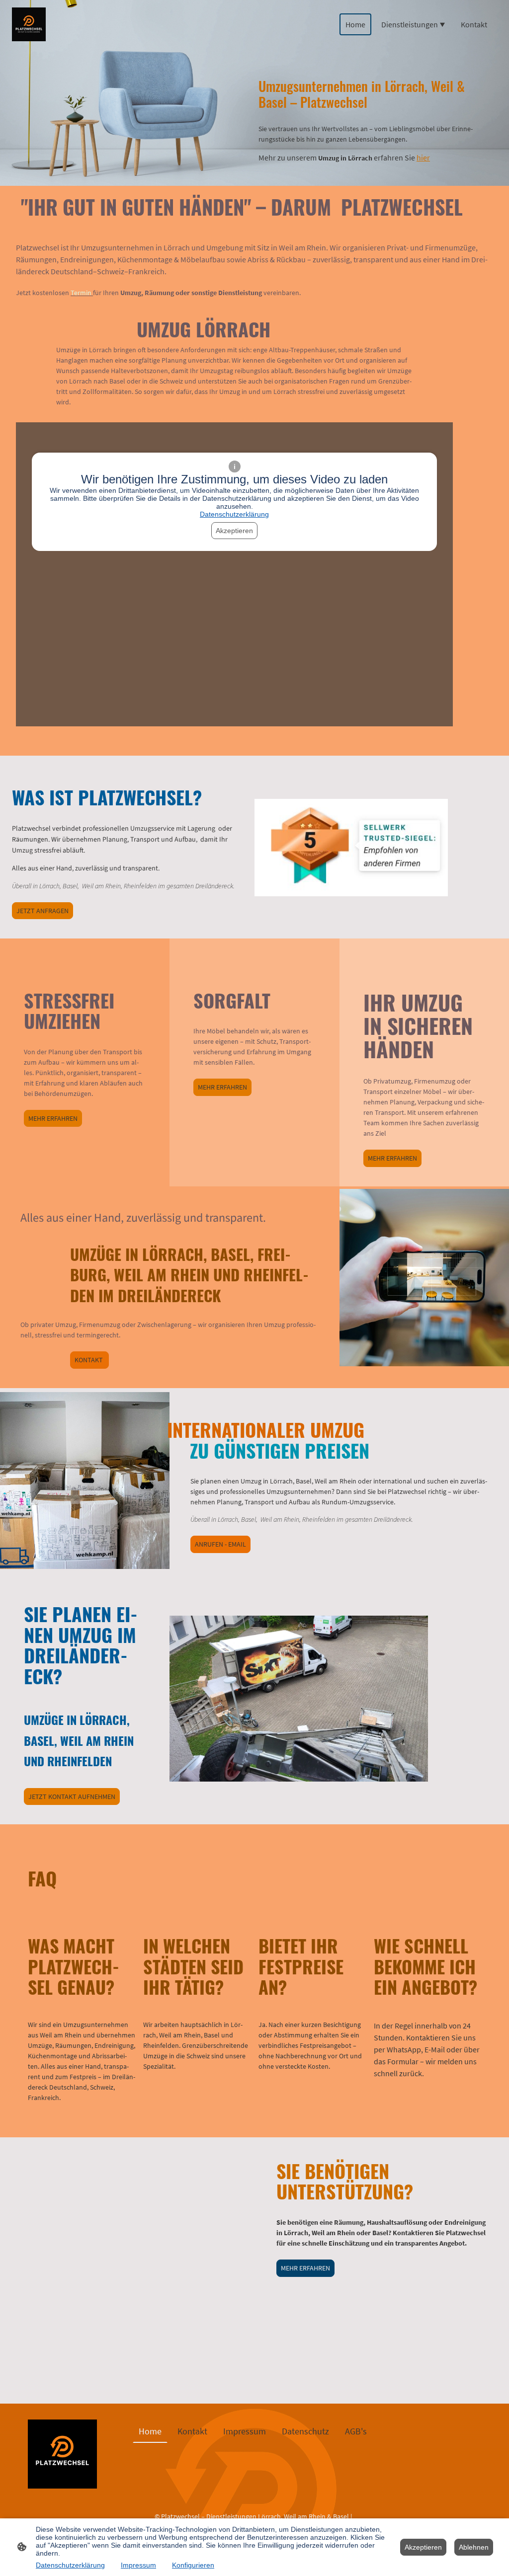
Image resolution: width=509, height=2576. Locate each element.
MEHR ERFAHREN (305, 2268)
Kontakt (89, 1360)
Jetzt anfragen (42, 911)
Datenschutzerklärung (234, 514)
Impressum (138, 2565)
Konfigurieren (193, 2565)
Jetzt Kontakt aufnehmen (72, 1796)
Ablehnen (474, 2547)
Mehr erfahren (53, 1118)
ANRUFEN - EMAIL (220, 1544)
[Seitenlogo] (29, 24)
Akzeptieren (234, 531)
